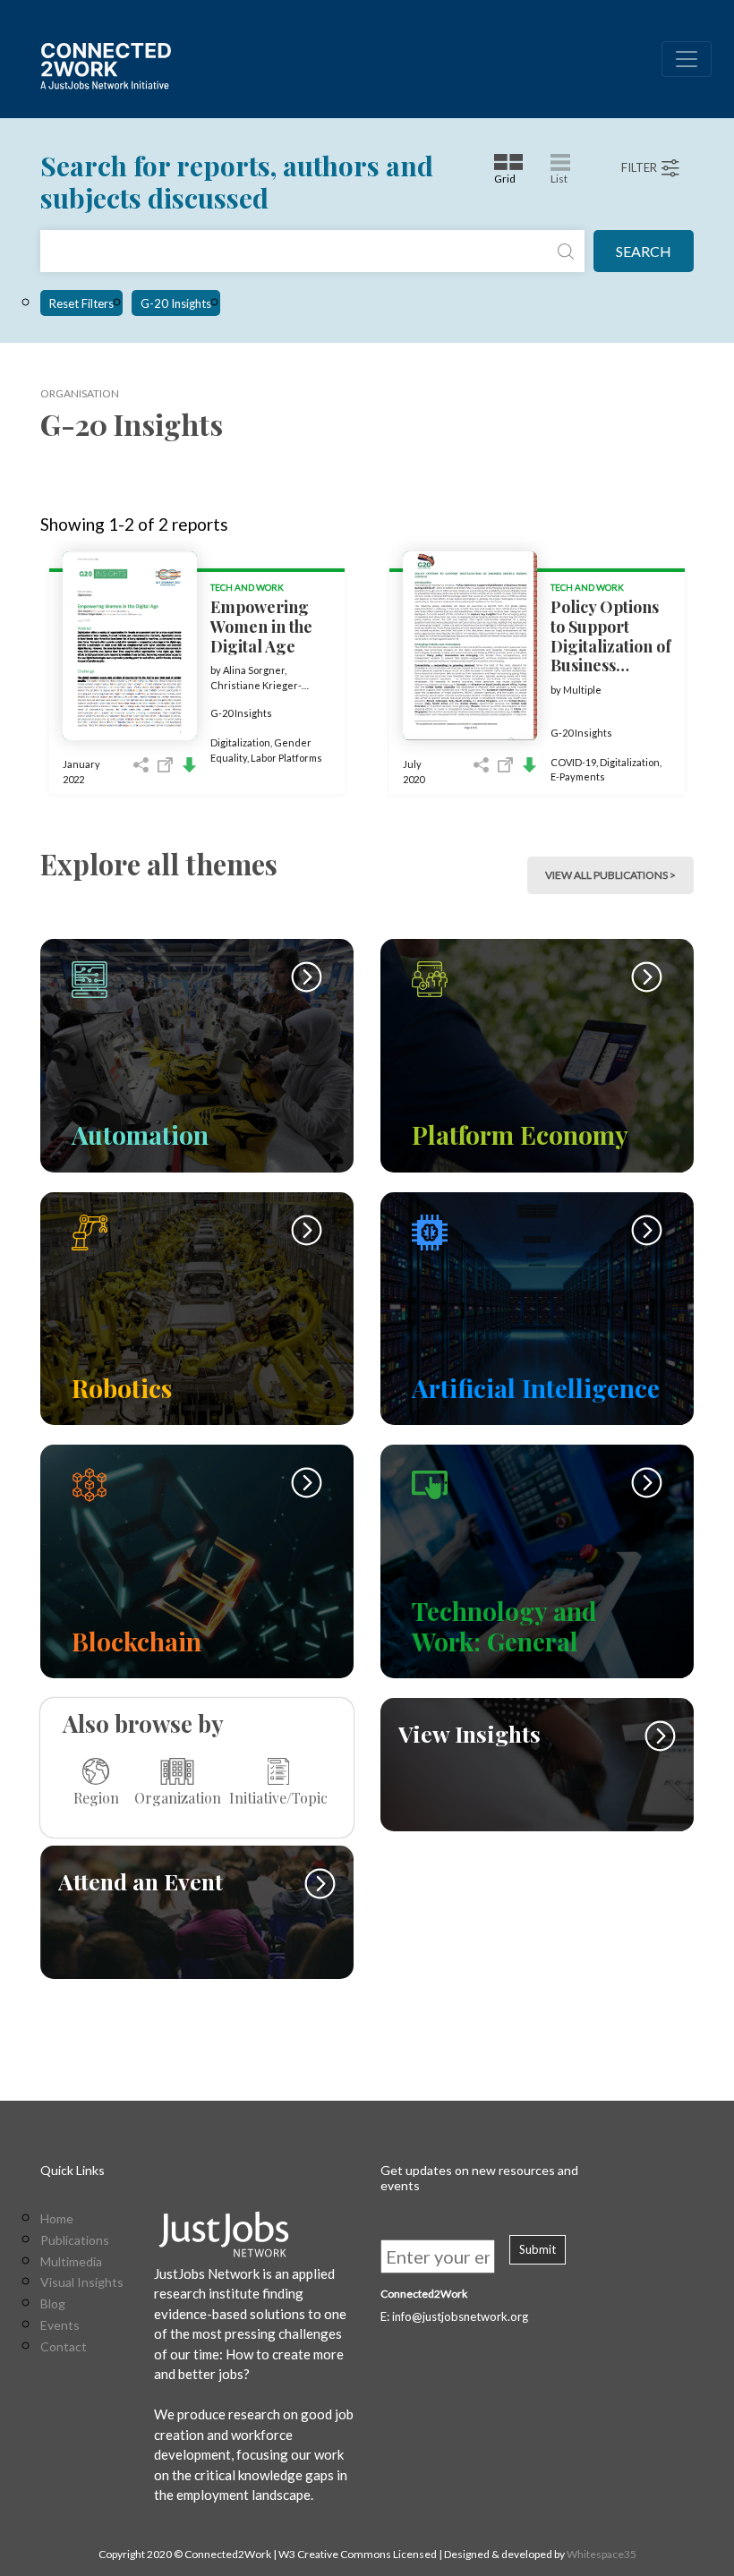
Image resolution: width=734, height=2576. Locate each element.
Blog (53, 2304)
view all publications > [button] (610, 875)
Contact (64, 2347)
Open (165, 765)
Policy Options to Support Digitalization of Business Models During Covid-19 (611, 655)
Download (189, 765)
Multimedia (71, 2262)
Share (141, 765)
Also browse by (143, 1723)
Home (57, 2219)
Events (60, 2325)
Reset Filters (81, 303)
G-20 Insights (176, 303)
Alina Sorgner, (255, 670)
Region (96, 1797)
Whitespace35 (602, 2554)
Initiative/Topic (278, 1797)
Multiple (582, 690)
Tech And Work (247, 587)
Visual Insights (82, 2282)
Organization (178, 1797)
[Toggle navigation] (687, 59)
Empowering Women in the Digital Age (261, 626)
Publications (75, 2240)
